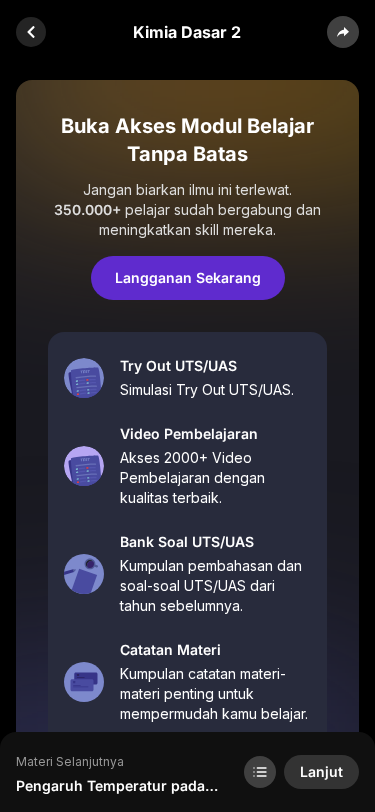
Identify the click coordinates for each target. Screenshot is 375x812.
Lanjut (321, 771)
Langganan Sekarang (188, 277)
